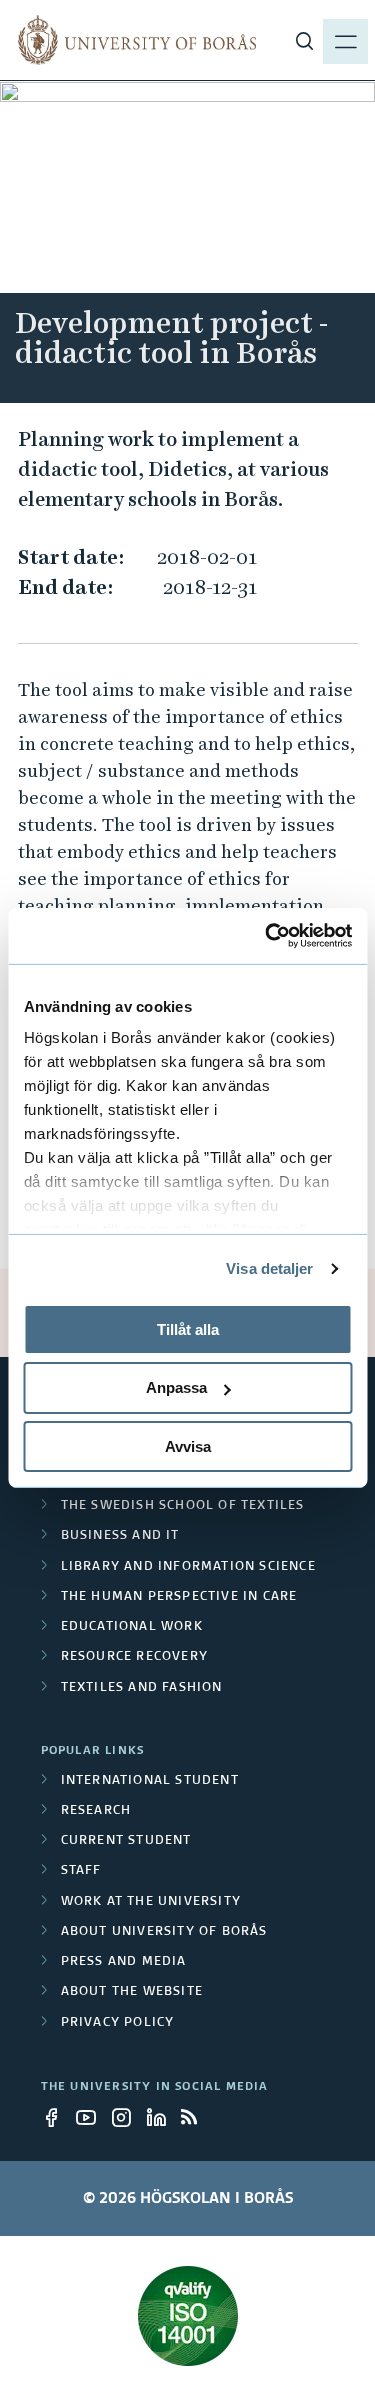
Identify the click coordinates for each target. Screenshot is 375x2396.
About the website (132, 1992)
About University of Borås (164, 1932)
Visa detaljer (269, 1268)
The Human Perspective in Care (179, 1597)
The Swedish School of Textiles (183, 1506)
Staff (81, 1871)
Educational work (132, 1627)
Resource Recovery (134, 1657)
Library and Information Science (188, 1567)
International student (150, 1781)
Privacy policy (118, 2023)
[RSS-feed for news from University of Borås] (197, 2117)
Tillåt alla (188, 1328)
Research (96, 1811)
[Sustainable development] (188, 2316)
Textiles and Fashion (142, 1688)
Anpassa (176, 1387)
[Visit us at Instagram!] (127, 2117)
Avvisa (188, 1446)
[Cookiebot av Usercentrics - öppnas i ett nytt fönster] (267, 936)
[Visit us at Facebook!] (57, 2117)
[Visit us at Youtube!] (92, 2117)
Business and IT (120, 1536)
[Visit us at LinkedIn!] (162, 2117)
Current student (126, 1841)
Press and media (124, 1962)
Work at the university (151, 1902)
